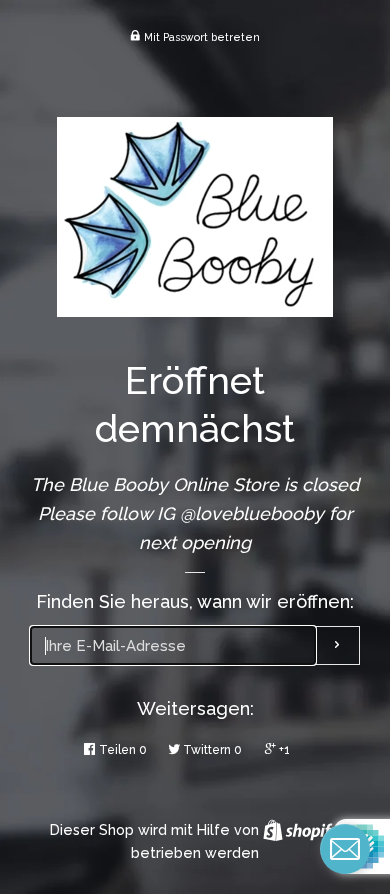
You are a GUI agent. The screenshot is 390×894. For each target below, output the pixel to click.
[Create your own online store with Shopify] (301, 830)
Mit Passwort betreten (200, 37)
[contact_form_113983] (345, 849)
